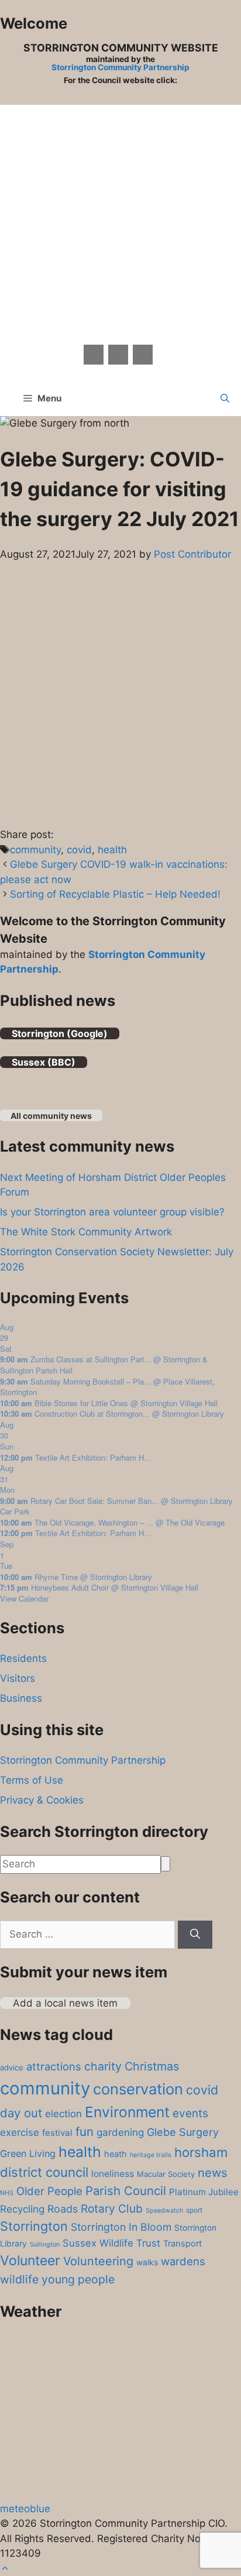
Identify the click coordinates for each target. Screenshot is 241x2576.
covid (79, 850)
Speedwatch (164, 2211)
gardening (120, 2132)
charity (103, 2066)
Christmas (152, 2066)
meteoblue (25, 2509)
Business (21, 1698)
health (112, 850)
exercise (20, 2132)
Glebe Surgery (183, 2132)
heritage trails (151, 2155)
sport (194, 2210)
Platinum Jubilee (204, 2192)
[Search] (195, 1935)
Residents (23, 1658)
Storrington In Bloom (121, 2227)
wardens (183, 2261)
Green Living (28, 2153)
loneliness (113, 2174)
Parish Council (126, 2191)
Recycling (22, 2209)
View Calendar (24, 1598)
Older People (49, 2191)
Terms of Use (32, 1780)
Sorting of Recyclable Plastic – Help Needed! (115, 894)
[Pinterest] (118, 355)
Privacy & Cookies (42, 1800)
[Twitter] (143, 355)
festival (57, 2133)
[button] (225, 399)
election (63, 2114)
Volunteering (98, 2261)
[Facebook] (94, 355)
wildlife (19, 2279)
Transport (183, 2244)
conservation (138, 2089)
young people (78, 2279)
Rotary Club (112, 2209)
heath (116, 2154)
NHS (7, 2193)
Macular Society (166, 2174)
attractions (54, 2066)
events (190, 2113)
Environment (127, 2112)
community (35, 850)
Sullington (45, 2244)
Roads (63, 2209)
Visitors (18, 1678)
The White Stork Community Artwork (86, 1232)
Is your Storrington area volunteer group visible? (112, 1212)
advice (12, 2067)
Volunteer (30, 2261)
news (213, 2173)
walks (147, 2262)
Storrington (34, 2226)
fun (85, 2132)
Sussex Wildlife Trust (111, 2243)
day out (21, 2113)
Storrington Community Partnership (120, 67)
